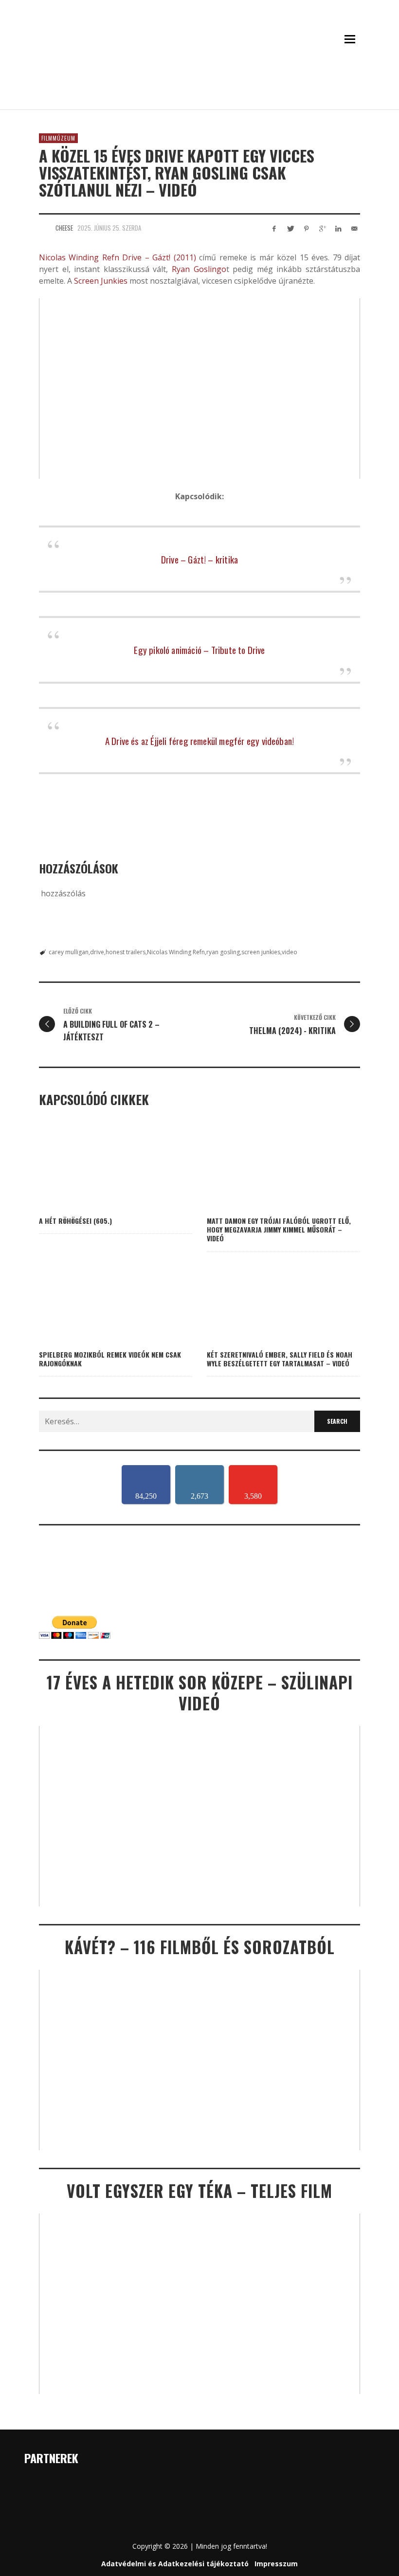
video (290, 952)
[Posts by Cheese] (45, 228)
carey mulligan (69, 952)
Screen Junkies (101, 281)
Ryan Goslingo (197, 269)
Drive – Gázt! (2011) (159, 257)
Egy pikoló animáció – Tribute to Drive (199, 650)
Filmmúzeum (58, 138)
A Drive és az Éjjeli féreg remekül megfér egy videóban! (199, 741)
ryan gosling (223, 952)
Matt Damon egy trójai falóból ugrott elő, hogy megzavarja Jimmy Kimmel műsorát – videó (279, 1229)
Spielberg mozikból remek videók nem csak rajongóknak (110, 1359)
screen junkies (261, 952)
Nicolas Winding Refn (79, 257)
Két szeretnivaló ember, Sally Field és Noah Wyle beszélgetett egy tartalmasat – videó (280, 1359)
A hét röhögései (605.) (75, 1221)
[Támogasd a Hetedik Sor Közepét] (199, 96)
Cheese (64, 228)
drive (97, 952)
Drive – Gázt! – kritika (199, 559)
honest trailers (126, 952)
